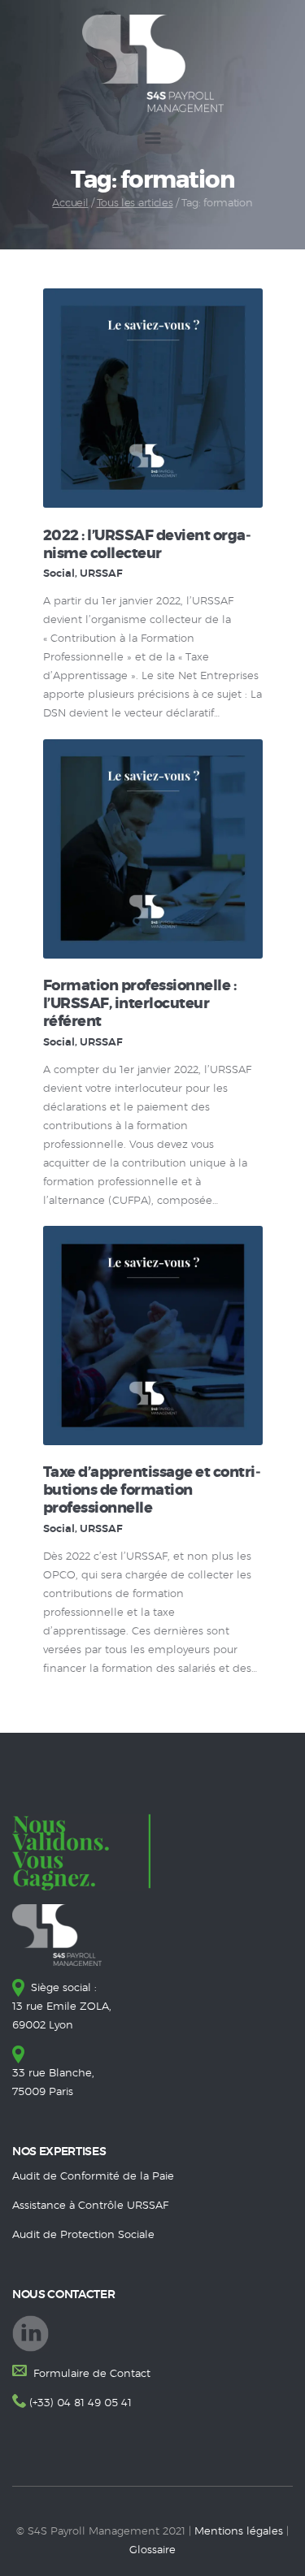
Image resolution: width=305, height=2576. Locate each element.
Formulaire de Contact (90, 2374)
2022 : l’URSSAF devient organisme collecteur (147, 545)
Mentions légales (239, 2532)
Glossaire (152, 2550)
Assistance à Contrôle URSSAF (90, 2206)
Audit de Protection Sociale (83, 2235)
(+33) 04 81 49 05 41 (81, 2403)
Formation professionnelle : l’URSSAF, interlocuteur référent (140, 1004)
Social (59, 574)
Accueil (70, 203)
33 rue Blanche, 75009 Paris (53, 2083)
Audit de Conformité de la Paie (93, 2177)
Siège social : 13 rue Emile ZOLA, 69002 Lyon (62, 2007)
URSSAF (101, 574)
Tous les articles (135, 203)
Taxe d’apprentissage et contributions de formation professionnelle (152, 1491)
